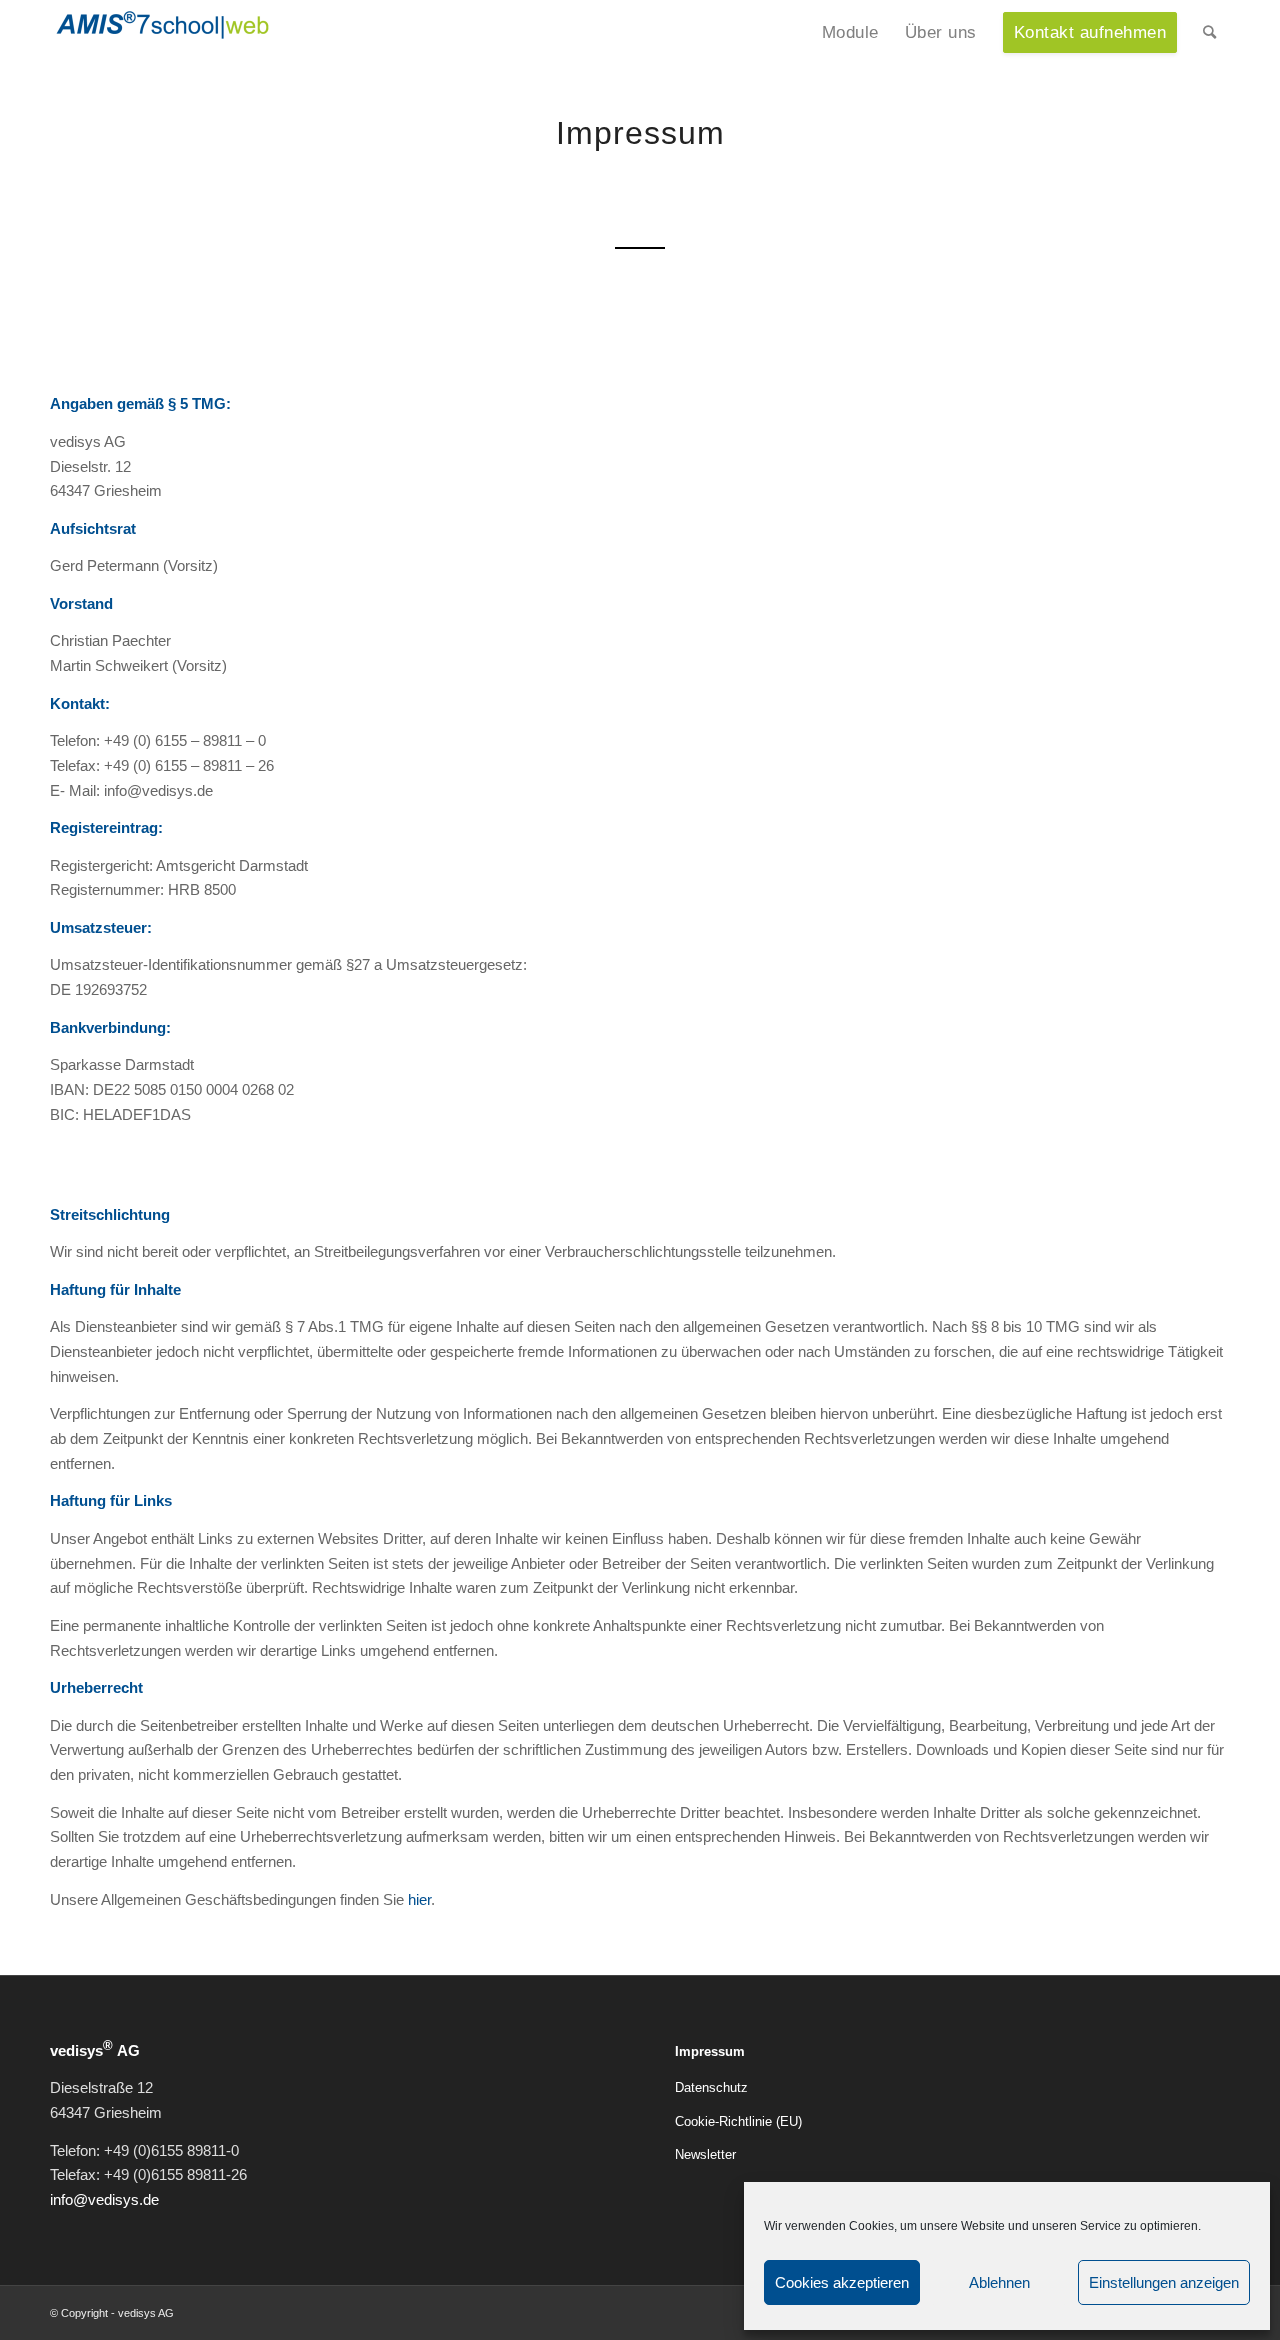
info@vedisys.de (104, 2199)
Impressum (710, 2051)
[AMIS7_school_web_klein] (162, 42)
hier (419, 1899)
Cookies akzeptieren (842, 2282)
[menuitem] (850, 32)
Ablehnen (999, 2282)
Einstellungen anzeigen (1164, 2282)
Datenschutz (711, 2087)
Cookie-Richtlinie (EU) (738, 2121)
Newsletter (705, 2154)
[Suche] (1210, 32)
